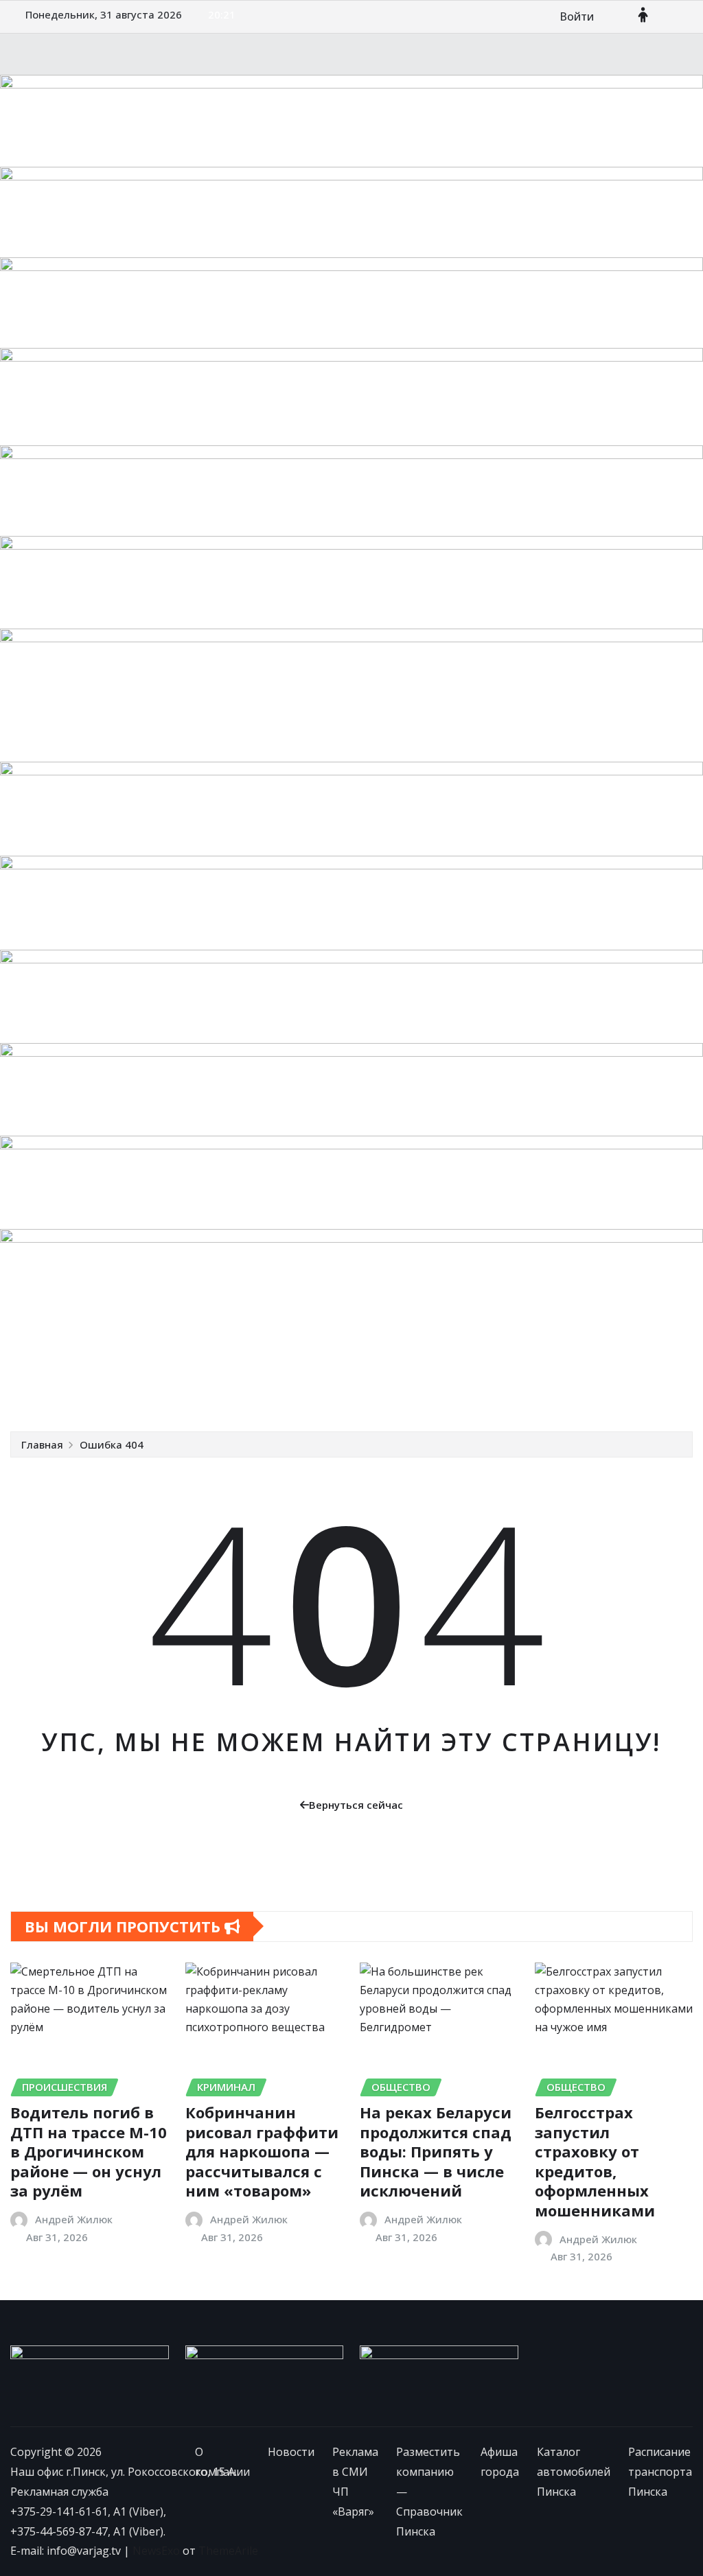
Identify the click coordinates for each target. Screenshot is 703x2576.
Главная (42, 1444)
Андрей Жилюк (74, 2219)
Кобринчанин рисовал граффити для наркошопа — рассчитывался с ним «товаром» (262, 2151)
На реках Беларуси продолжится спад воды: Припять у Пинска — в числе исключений (436, 2151)
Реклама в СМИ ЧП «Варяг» (237, 1360)
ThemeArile (228, 2551)
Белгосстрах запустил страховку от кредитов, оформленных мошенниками (595, 2161)
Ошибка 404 (112, 1444)
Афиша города (621, 1360)
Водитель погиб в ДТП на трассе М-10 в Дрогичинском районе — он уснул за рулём (89, 2151)
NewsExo (156, 2551)
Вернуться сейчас (356, 1805)
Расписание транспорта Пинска (286, 1390)
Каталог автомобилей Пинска (109, 1390)
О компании (61, 1360)
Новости (128, 1360)
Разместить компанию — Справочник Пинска (447, 1360)
